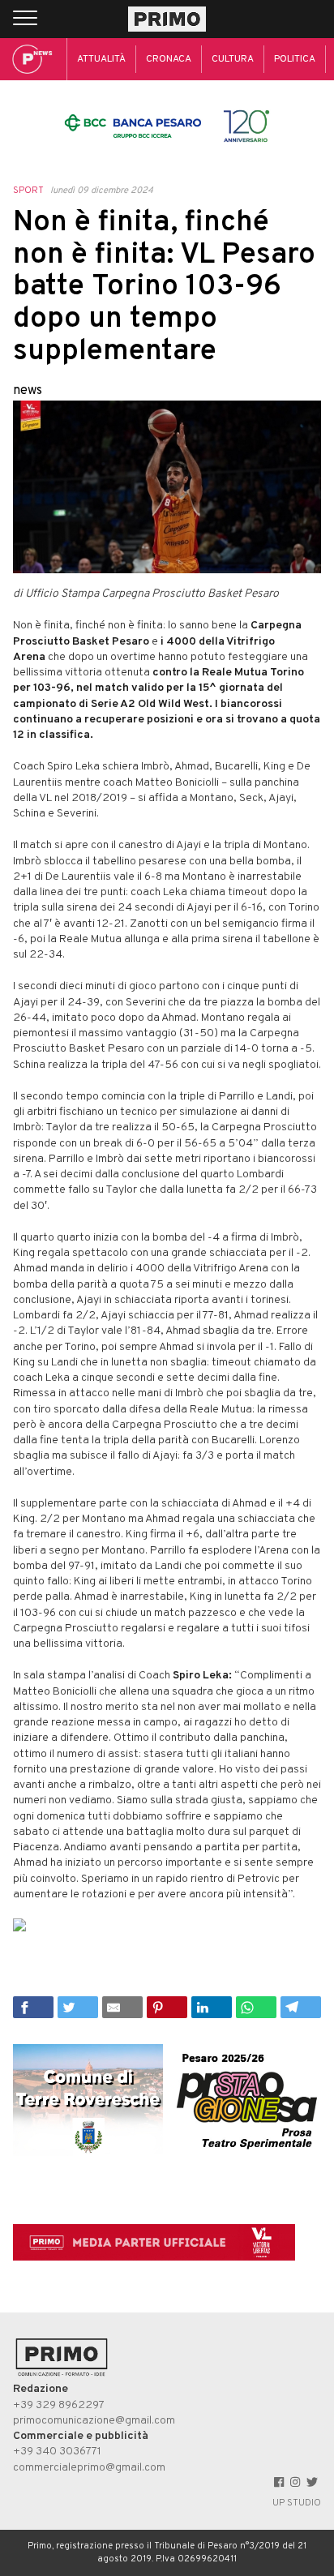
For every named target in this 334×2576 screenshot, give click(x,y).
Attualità (101, 59)
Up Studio (297, 2503)
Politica (295, 59)
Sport (28, 191)
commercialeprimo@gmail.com (89, 2468)
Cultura (233, 59)
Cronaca (169, 59)
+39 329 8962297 (59, 2405)
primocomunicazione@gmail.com (94, 2421)
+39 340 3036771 (57, 2452)
